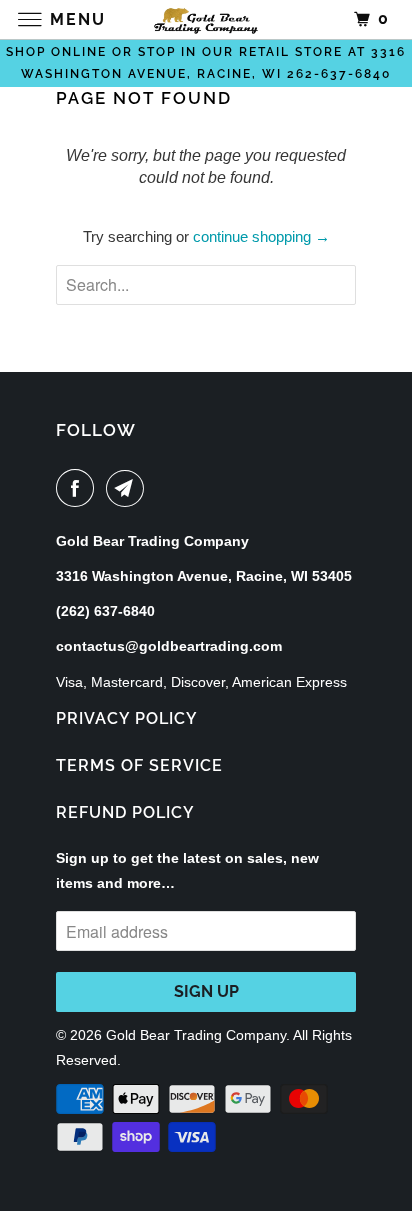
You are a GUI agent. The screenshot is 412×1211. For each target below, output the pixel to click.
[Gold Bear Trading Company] (206, 19)
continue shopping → (261, 236)
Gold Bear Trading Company (196, 1035)
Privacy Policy (127, 718)
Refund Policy (125, 812)
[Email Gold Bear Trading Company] (129, 488)
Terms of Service (139, 765)
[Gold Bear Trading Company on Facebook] (79, 488)
